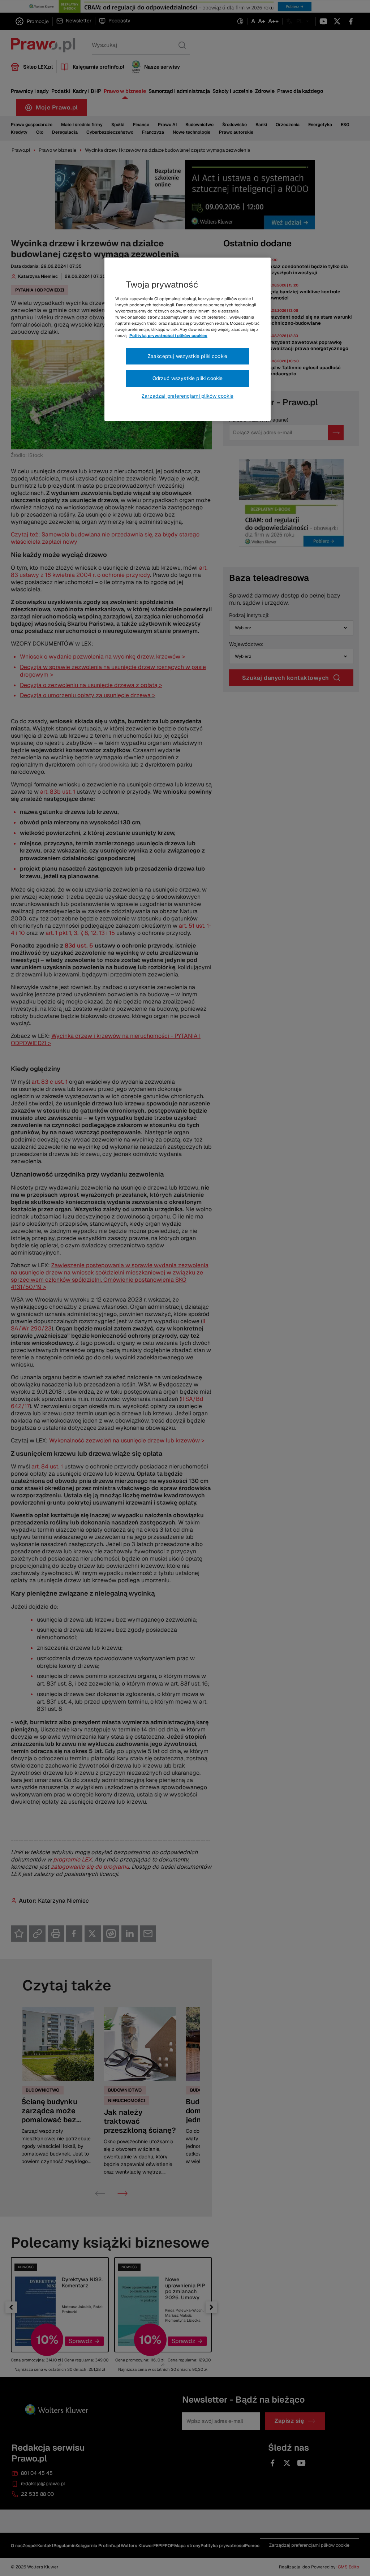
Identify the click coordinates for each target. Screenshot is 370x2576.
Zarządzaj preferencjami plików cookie (188, 396)
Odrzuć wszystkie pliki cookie (188, 378)
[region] (188, 339)
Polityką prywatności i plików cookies (168, 336)
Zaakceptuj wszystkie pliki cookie (188, 356)
